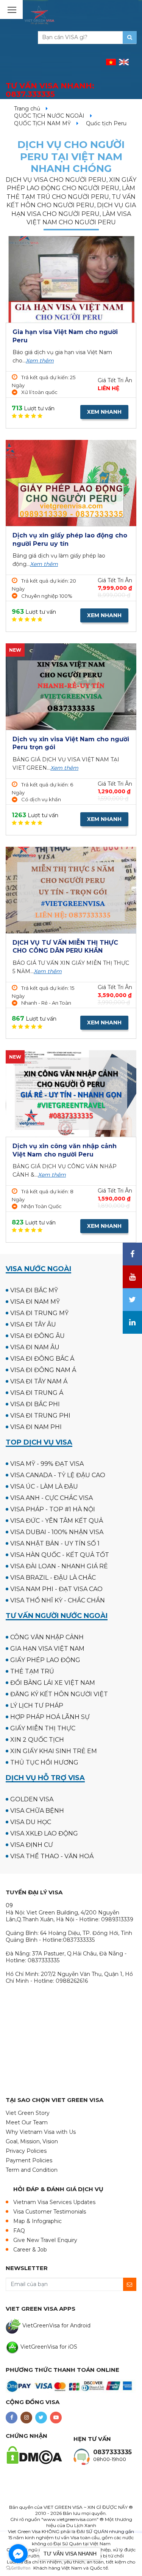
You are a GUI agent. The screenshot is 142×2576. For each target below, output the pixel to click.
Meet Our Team (27, 2122)
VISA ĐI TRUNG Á (37, 1393)
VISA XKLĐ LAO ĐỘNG (44, 1833)
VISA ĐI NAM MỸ (35, 1302)
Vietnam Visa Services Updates (54, 2202)
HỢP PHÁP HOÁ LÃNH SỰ (50, 1717)
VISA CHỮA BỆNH (37, 1811)
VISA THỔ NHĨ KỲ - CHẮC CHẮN (58, 1600)
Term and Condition (32, 2170)
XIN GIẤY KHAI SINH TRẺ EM (54, 1751)
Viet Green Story (28, 2113)
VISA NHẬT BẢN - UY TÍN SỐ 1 (55, 1543)
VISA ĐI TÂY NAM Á (39, 1381)
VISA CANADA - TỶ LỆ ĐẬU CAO (58, 1475)
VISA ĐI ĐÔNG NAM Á (43, 1370)
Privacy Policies (26, 2151)
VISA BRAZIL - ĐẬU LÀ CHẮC (53, 1578)
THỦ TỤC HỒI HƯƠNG (44, 1762)
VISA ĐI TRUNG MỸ (39, 1313)
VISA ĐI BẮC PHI (35, 1404)
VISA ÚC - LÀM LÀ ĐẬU (44, 1487)
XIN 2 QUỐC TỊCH (37, 1740)
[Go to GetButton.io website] (18, 2568)
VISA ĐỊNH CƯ (32, 1845)
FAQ (19, 2231)
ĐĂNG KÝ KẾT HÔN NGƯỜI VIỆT (59, 1694)
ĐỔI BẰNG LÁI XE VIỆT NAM (53, 1683)
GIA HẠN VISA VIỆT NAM (47, 1649)
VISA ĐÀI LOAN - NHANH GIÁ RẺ (59, 1566)
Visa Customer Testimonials (50, 2212)
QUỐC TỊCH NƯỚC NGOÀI (49, 116)
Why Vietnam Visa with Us (41, 2132)
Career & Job (30, 2250)
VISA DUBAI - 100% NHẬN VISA (57, 1532)
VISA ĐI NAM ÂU (35, 1347)
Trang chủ (27, 109)
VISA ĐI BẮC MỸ (34, 1290)
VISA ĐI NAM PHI (36, 1427)
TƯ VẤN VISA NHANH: (50, 90)
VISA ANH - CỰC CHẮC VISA (51, 1498)
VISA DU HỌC (31, 1822)
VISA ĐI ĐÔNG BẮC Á (42, 1359)
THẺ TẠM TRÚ (32, 1671)
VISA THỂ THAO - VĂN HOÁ (52, 1856)
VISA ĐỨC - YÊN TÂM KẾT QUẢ (57, 1521)
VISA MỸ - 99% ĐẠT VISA (47, 1464)
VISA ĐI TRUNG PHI (40, 1416)
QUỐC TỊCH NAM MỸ (42, 123)
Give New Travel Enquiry (45, 2240)
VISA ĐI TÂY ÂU (33, 1324)
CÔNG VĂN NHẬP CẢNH (47, 1637)
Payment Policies (29, 2160)
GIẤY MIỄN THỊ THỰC (43, 1728)
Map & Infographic (37, 2221)
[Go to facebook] (18, 2554)
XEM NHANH (104, 412)
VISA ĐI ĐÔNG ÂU (37, 1336)
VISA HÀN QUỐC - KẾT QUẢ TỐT (60, 1555)
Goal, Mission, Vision (32, 2141)
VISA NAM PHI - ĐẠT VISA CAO (56, 1589)
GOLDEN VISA (32, 1799)
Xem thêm (40, 361)
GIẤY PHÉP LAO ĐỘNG (45, 1660)
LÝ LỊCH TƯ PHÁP (37, 1706)
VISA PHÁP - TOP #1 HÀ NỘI (53, 1509)
